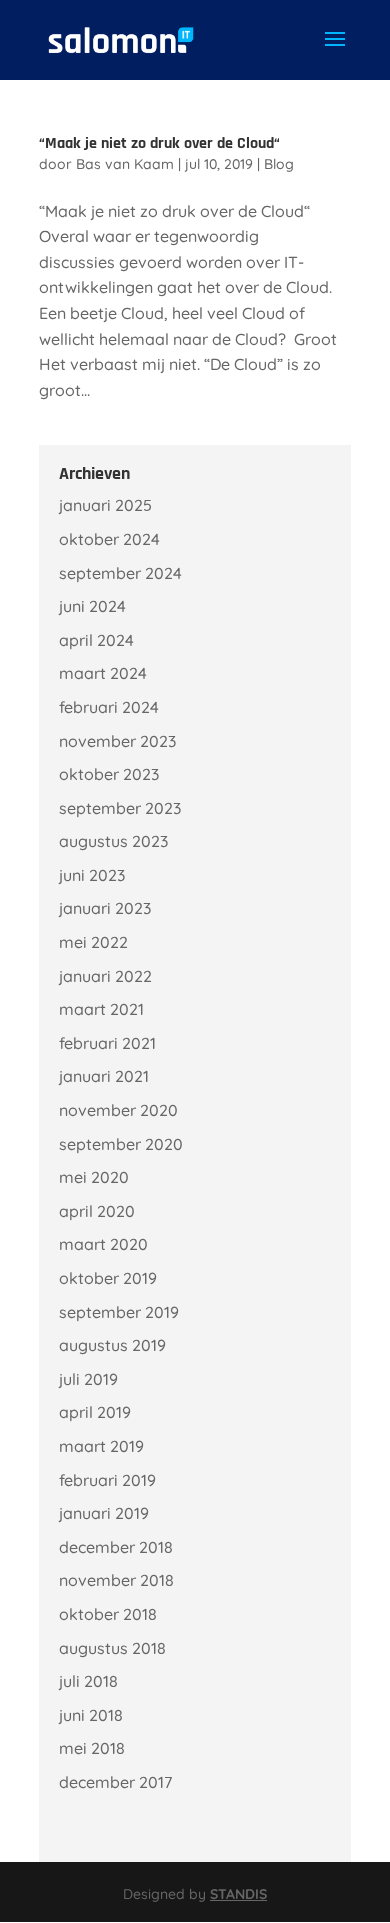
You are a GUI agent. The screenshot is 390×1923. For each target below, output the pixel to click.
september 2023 (120, 808)
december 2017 (115, 1782)
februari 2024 (109, 707)
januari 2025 (105, 505)
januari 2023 (105, 908)
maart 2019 (101, 1446)
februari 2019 (107, 1480)
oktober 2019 (108, 1278)
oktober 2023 (109, 774)
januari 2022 (105, 976)
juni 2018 (91, 1715)
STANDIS (238, 1894)
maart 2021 (101, 1009)
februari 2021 (107, 1043)
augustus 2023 (113, 841)
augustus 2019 (112, 1345)
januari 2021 (104, 1076)
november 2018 (116, 1580)
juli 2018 (88, 1681)
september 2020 (121, 1144)
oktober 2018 (108, 1614)
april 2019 (95, 1412)
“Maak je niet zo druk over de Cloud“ (159, 143)
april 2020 (97, 1211)
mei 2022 (93, 942)
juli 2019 (88, 1379)
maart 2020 (103, 1244)
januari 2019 (104, 1513)
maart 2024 (103, 673)
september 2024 (120, 573)
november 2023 (117, 741)
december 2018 (116, 1547)
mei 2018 (92, 1748)
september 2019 (119, 1312)
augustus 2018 (112, 1648)
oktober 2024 (109, 539)
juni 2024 (92, 606)
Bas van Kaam (125, 164)
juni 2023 (92, 875)
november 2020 (118, 1110)
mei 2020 (94, 1177)
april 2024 (96, 640)
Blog (279, 164)
